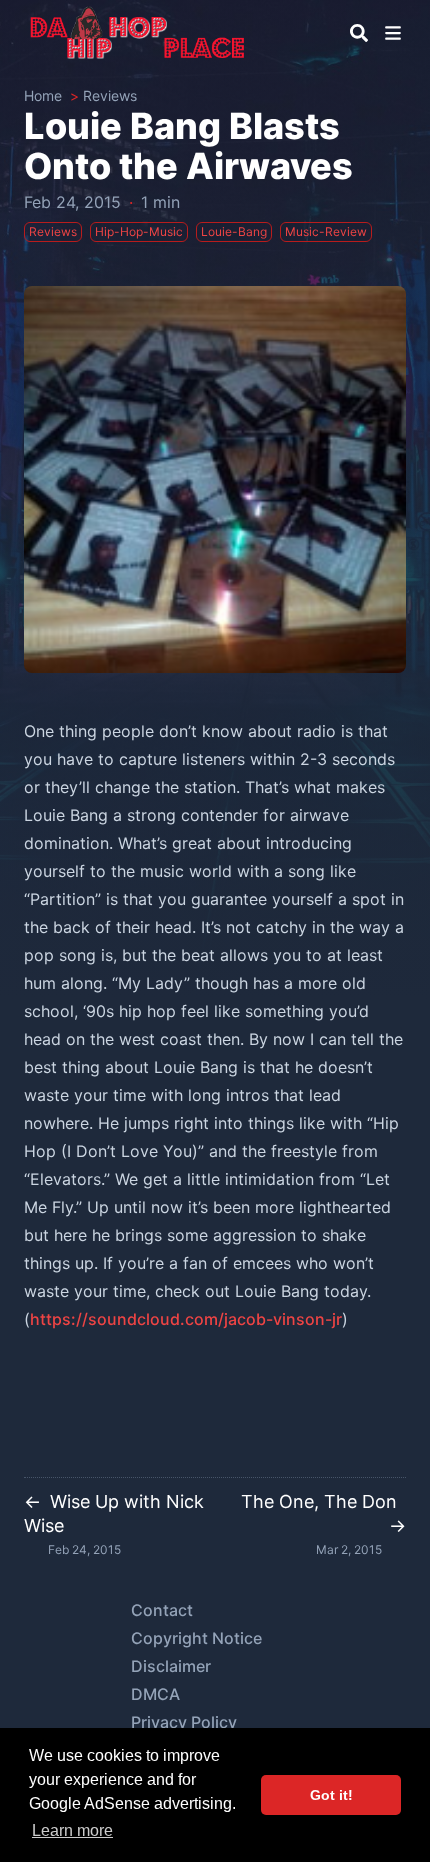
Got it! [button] (331, 1795)
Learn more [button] (72, 1830)
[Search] (359, 33)
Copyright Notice (196, 1638)
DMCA (155, 1694)
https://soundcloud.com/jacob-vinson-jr (186, 1319)
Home (43, 95)
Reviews (110, 95)
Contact (162, 1610)
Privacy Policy (184, 1722)
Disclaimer (171, 1666)
